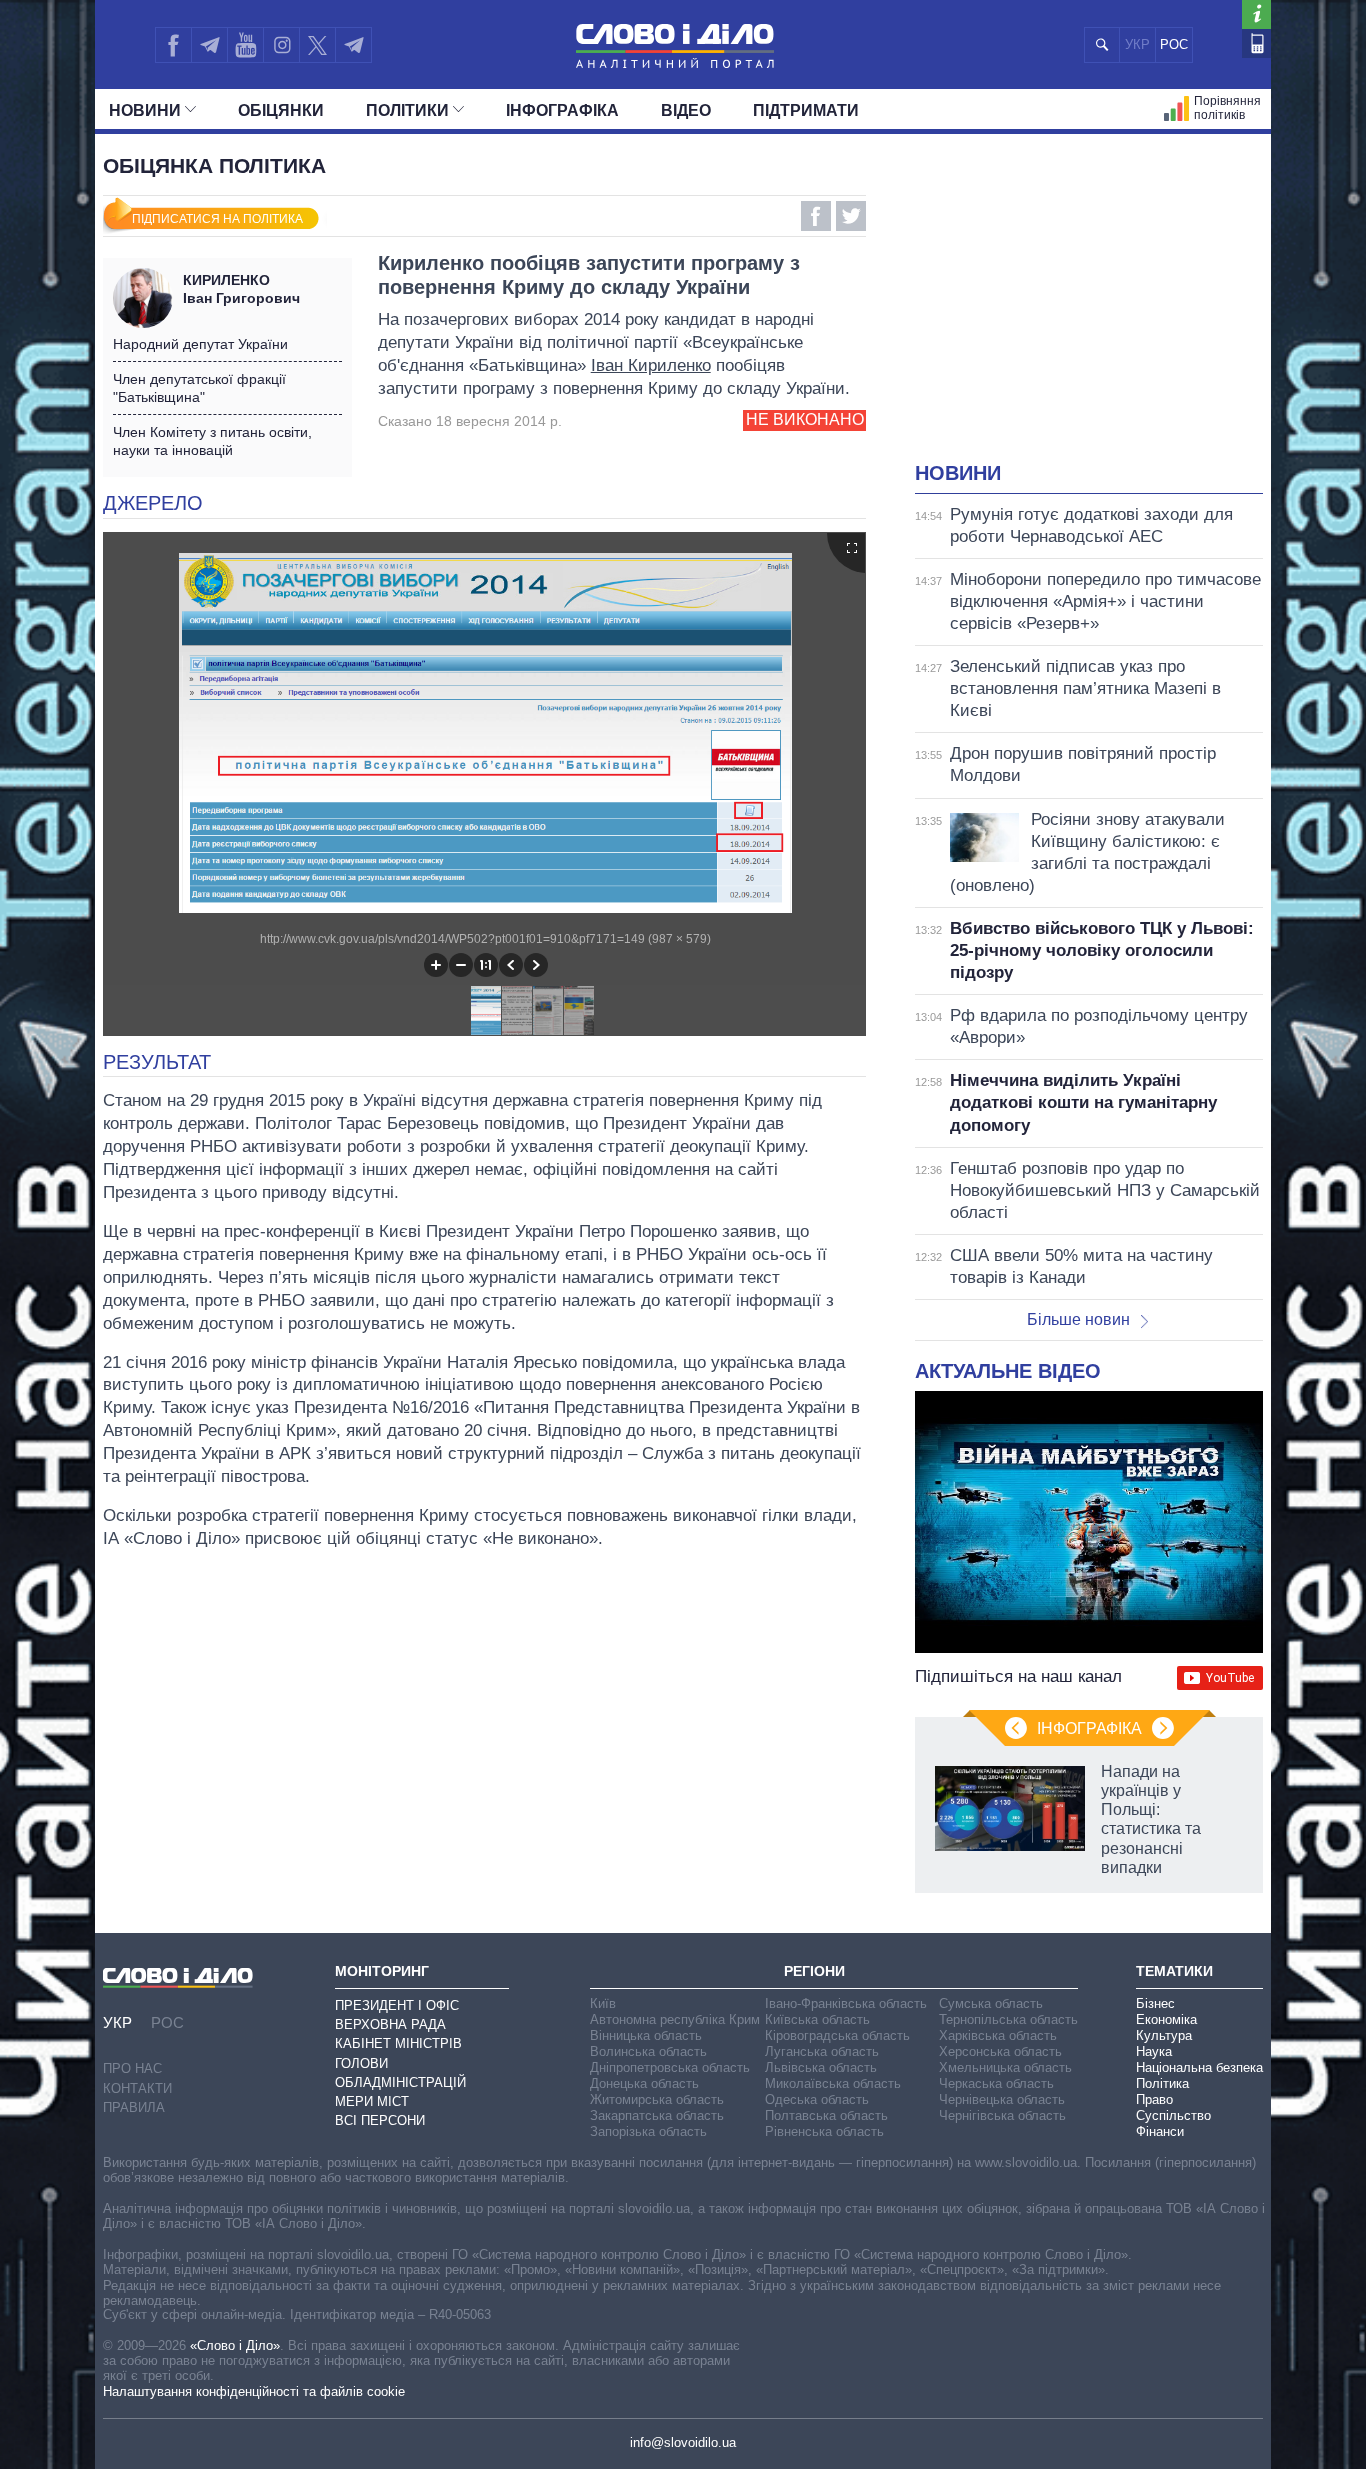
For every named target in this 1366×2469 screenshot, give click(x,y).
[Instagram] (281, 45)
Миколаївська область (833, 2083)
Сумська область (991, 2003)
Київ (603, 2003)
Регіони (814, 1971)
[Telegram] (209, 45)
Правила (134, 2107)
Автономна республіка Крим (675, 2019)
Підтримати (806, 110)
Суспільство (1173, 2115)
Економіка (1166, 2019)
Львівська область (821, 2067)
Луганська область (822, 2051)
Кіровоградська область (837, 2035)
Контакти (137, 2088)
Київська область (817, 2019)
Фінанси (1160, 2131)
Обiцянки (281, 110)
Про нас (132, 2068)
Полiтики (407, 110)
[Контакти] (1256, 43)
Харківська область (998, 2035)
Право (1154, 2099)
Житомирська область (657, 2099)
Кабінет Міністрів (398, 2043)
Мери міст (372, 2101)
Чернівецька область (1002, 2099)
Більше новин (1078, 1319)
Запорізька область (648, 2131)
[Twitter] (317, 45)
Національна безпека (1199, 2067)
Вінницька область (646, 2035)
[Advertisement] (1089, 310)
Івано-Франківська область (846, 2003)
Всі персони (380, 2120)
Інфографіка (562, 110)
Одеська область (817, 2099)
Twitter (851, 216)
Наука (1154, 2051)
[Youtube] (245, 45)
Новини (145, 110)
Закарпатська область (657, 2115)
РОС (1174, 44)
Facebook (816, 216)
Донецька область (644, 2083)
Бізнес (1155, 2003)
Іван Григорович (241, 289)
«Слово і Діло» (235, 2345)
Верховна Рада (390, 2024)
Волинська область (648, 2051)
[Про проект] (1256, 14)
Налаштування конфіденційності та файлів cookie (254, 2391)
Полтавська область (826, 2115)
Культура (1164, 2035)
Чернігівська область (1002, 2115)
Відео (686, 110)
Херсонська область (1000, 2051)
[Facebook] (173, 45)
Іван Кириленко (651, 365)
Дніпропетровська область (670, 2067)
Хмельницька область (1005, 2067)
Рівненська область (824, 2131)
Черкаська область (996, 2083)
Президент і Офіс (397, 2005)
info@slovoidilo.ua (683, 2442)
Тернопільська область (1008, 2019)
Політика (1162, 2083)
